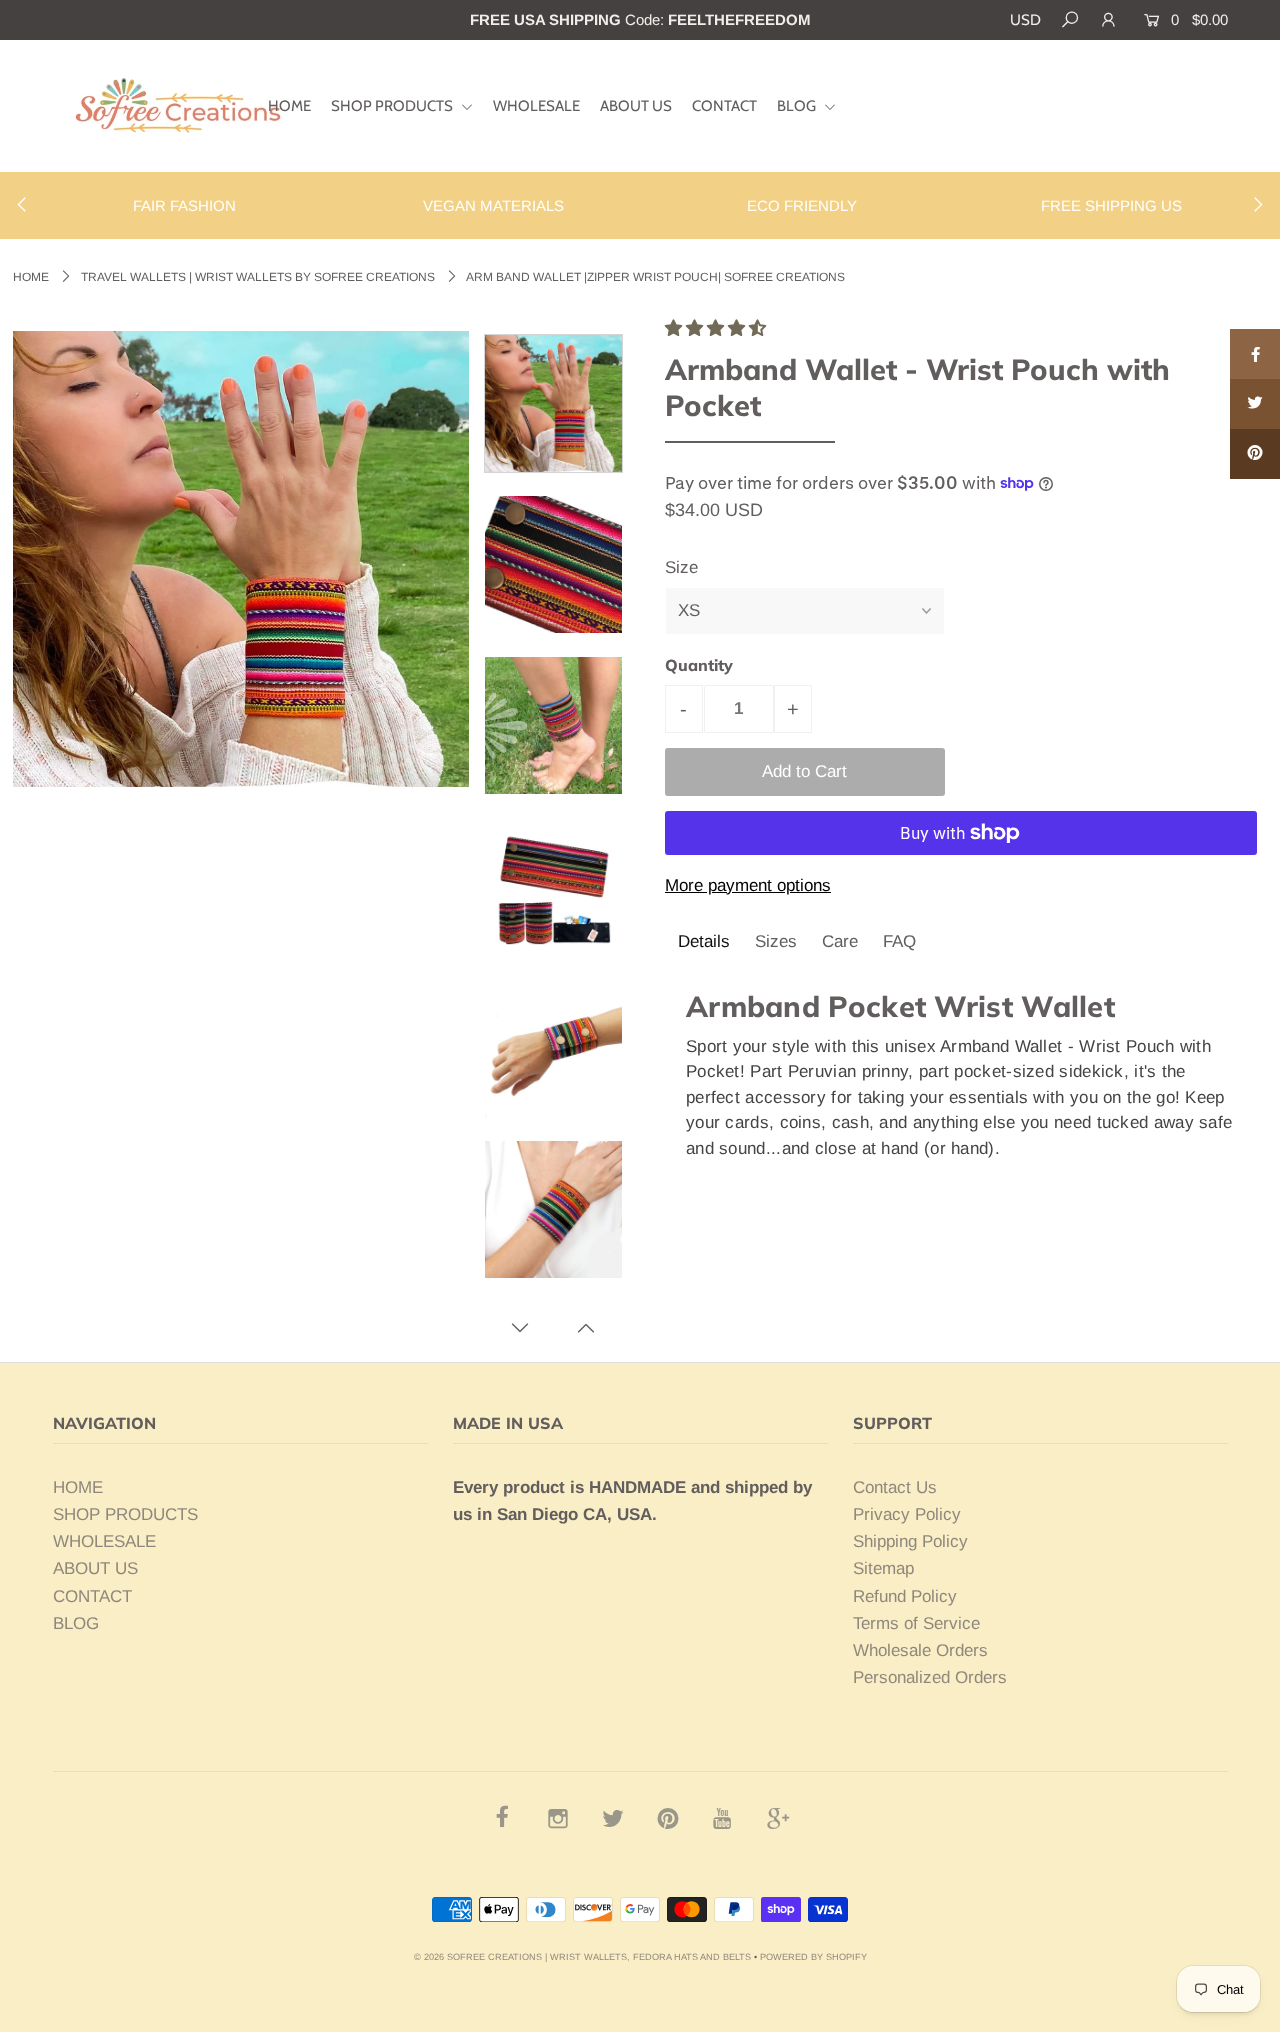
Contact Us (895, 1487)
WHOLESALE (536, 106)
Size (681, 567)
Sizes (776, 941)
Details (704, 941)
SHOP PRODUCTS (393, 106)
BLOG (798, 106)
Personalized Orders (930, 1677)
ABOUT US (636, 106)
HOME (289, 106)
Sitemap (883, 1568)
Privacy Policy (907, 1514)
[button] (718, 328)
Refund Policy (905, 1596)
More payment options (748, 885)
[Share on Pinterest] (1255, 454)
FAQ (899, 941)
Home (31, 277)
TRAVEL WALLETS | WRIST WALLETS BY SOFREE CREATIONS (258, 277)
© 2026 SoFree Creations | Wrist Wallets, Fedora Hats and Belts (582, 1957)
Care (840, 941)
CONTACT (724, 106)
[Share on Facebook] (1255, 354)
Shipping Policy (910, 1541)
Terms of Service (916, 1623)
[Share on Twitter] (1255, 404)
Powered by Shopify (813, 1957)
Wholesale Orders (920, 1650)
